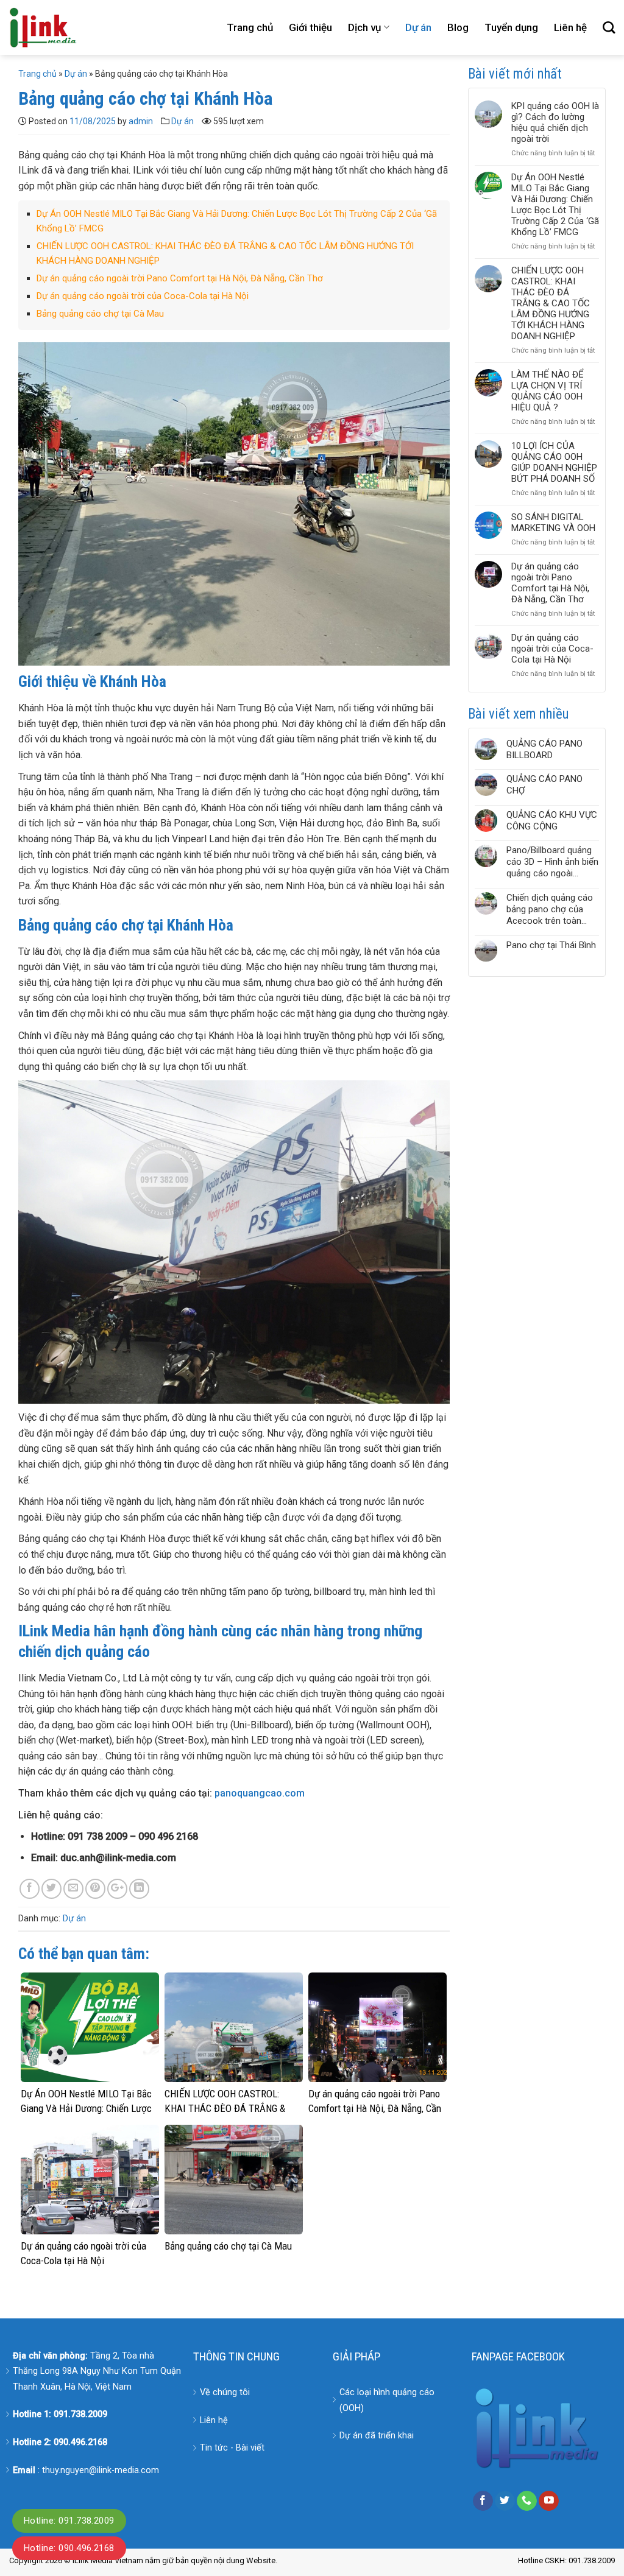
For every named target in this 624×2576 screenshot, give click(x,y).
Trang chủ (250, 27)
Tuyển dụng (511, 27)
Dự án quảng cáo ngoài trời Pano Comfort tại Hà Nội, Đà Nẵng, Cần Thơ (180, 278)
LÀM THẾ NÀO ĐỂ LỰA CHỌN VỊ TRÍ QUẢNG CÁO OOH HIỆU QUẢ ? (548, 391)
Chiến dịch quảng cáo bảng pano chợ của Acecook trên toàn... (550, 909)
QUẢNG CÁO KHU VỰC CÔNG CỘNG (552, 821)
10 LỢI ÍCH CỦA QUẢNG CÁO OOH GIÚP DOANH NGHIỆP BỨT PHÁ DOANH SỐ (554, 462)
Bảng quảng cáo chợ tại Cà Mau (100, 314)
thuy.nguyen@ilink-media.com (101, 2470)
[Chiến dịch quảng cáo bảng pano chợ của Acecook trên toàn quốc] (486, 910)
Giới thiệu (310, 27)
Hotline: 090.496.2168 (69, 2548)
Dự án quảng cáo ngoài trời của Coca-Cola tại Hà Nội (143, 296)
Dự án (418, 27)
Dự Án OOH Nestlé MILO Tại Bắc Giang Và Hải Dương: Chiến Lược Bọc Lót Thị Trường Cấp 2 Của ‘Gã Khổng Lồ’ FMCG (555, 205)
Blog (458, 27)
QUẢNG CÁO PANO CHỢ (544, 785)
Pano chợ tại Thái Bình (551, 945)
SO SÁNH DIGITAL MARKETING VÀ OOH (553, 523)
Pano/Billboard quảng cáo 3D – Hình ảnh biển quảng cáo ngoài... (552, 862)
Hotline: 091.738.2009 (69, 2521)
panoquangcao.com (260, 1793)
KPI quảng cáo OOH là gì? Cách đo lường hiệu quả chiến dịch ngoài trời (555, 122)
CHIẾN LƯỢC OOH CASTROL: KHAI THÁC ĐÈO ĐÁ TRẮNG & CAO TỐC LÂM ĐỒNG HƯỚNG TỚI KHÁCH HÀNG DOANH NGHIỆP (551, 303)
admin (141, 121)
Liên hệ (570, 27)
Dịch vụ (364, 27)
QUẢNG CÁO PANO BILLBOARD (544, 749)
